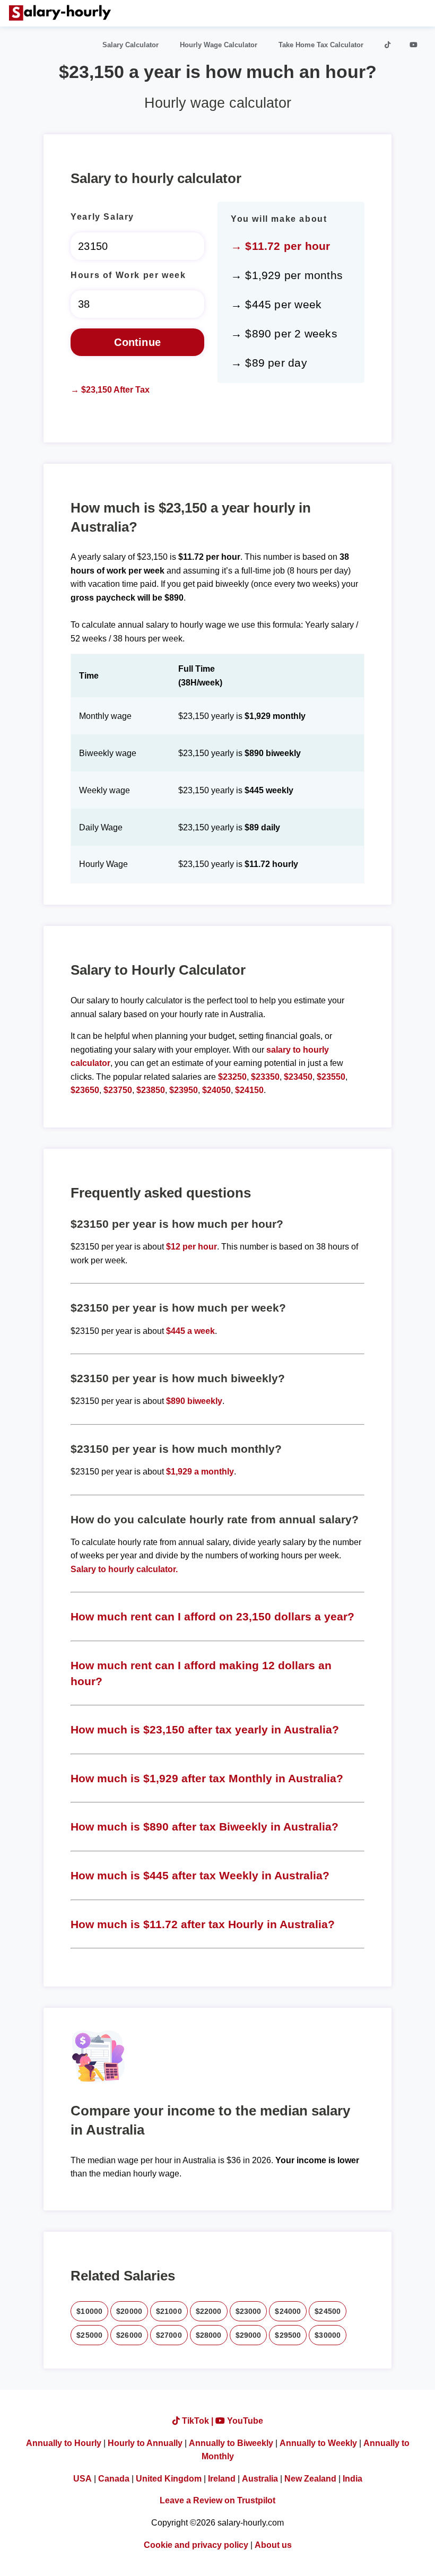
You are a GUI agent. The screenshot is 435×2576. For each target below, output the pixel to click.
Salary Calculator (130, 45)
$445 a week (190, 1331)
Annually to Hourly (64, 2443)
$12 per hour (192, 1247)
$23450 (298, 1077)
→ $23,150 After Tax (110, 390)
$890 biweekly (194, 1401)
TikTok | (198, 2421)
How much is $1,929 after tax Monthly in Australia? (207, 1778)
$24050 (216, 1090)
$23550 (331, 1077)
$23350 (265, 1077)
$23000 (249, 2311)
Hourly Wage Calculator (219, 45)
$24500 (328, 2311)
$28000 (209, 2335)
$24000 (288, 2311)
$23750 (118, 1090)
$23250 (232, 1077)
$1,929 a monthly (200, 1472)
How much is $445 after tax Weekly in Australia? (200, 1875)
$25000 (89, 2335)
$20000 (129, 2311)
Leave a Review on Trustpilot (217, 2500)
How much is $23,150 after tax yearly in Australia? (205, 1729)
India (353, 2479)
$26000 (129, 2335)
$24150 (249, 1090)
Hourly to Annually (145, 2443)
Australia (260, 2479)
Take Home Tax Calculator (321, 45)
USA (82, 2479)
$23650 (85, 1090)
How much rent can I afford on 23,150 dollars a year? (212, 1616)
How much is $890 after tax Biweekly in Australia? (205, 1827)
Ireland (222, 2479)
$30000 (328, 2335)
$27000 (169, 2335)
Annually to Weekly (318, 2443)
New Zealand (310, 2479)
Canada (114, 2479)
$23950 (184, 1090)
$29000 (249, 2335)
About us (273, 2545)
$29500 (288, 2335)
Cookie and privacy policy (196, 2545)
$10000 (89, 2311)
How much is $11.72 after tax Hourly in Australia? (203, 1924)
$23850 (151, 1090)
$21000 (169, 2311)
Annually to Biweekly (231, 2443)
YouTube (244, 2421)
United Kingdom (169, 2479)
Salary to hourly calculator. (124, 1569)
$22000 (209, 2311)
